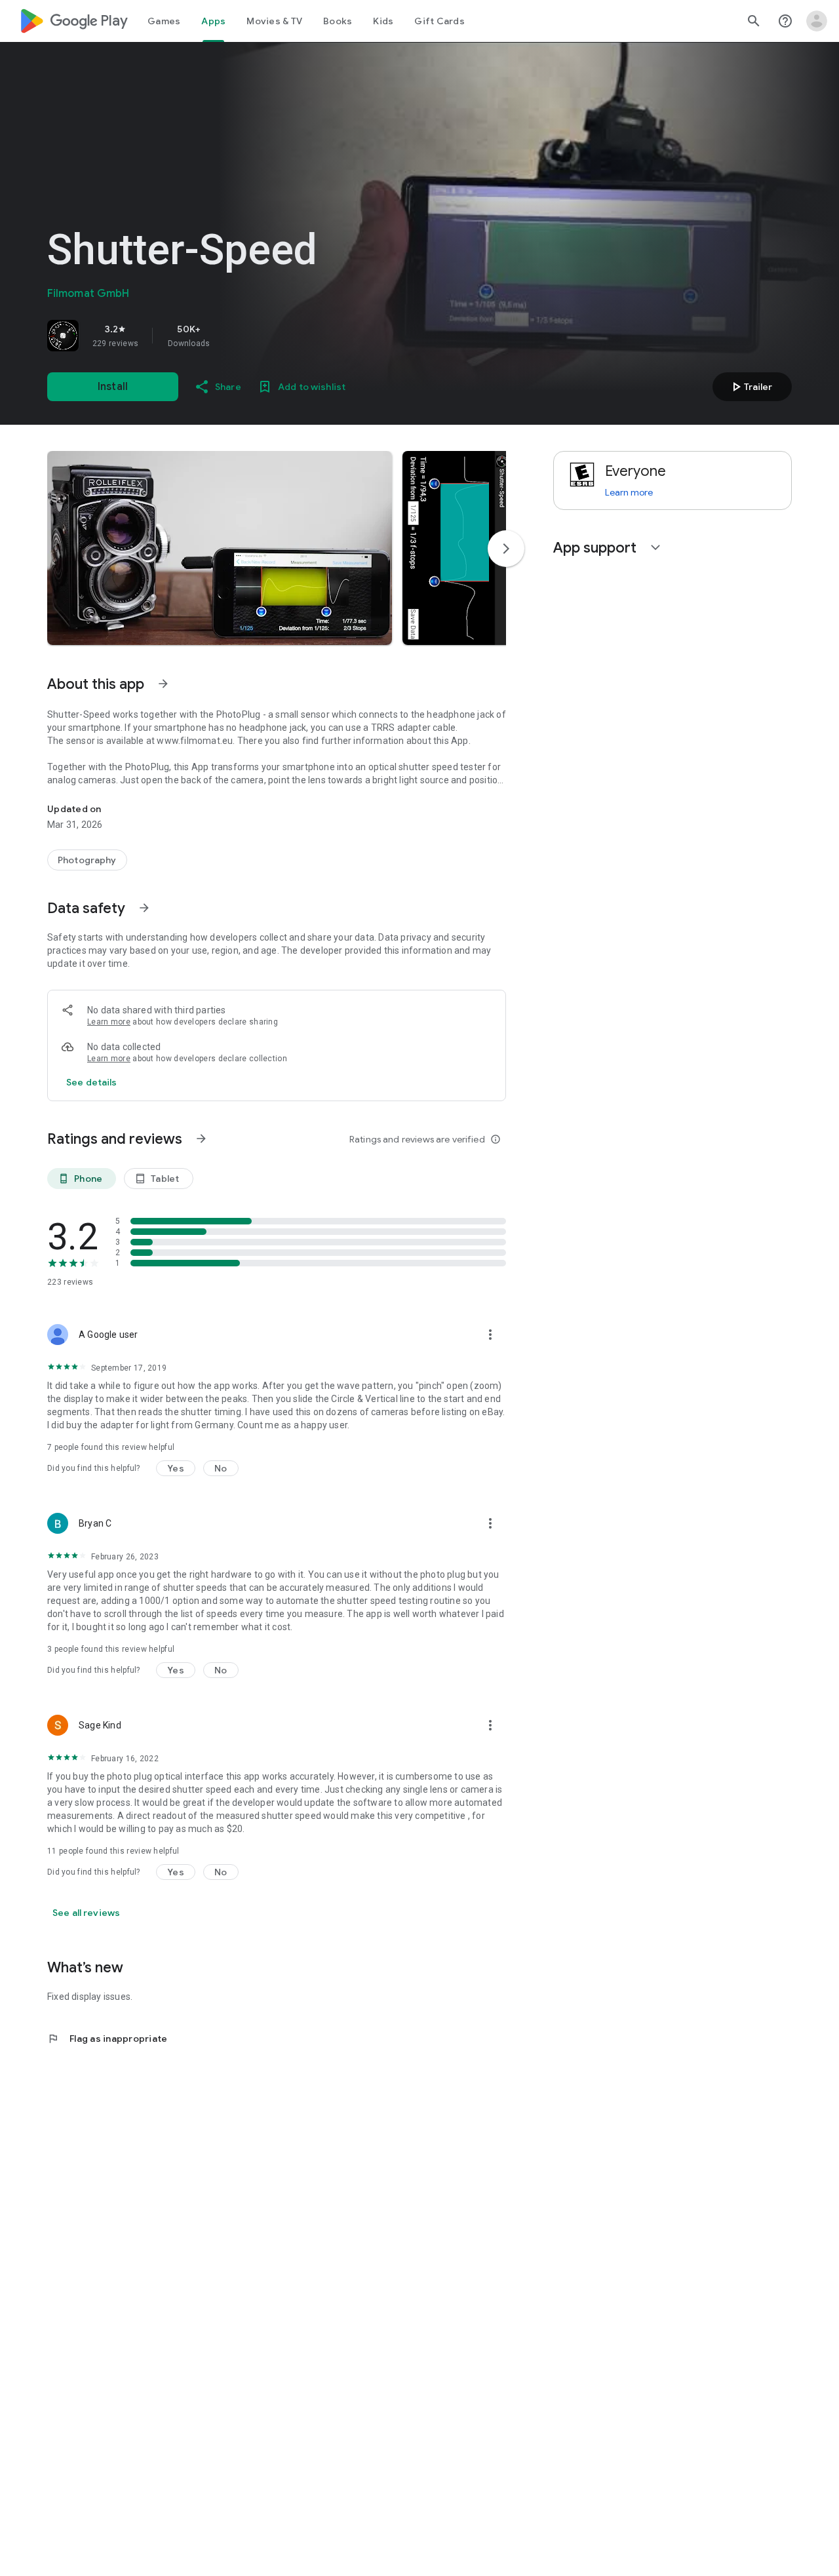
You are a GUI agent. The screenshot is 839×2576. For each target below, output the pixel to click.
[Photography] (87, 860)
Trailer (750, 387)
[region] (231, 336)
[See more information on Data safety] (144, 908)
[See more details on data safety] (92, 1082)
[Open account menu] (817, 21)
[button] (220, 548)
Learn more (109, 1022)
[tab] (164, 21)
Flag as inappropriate (107, 2039)
